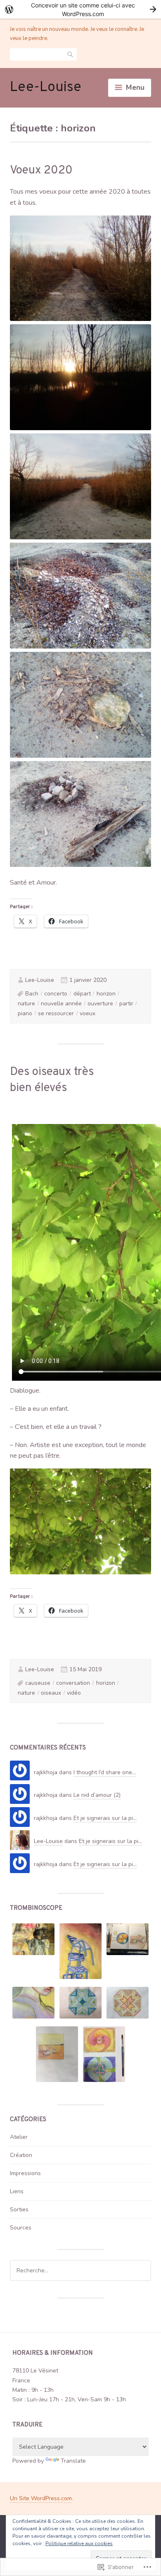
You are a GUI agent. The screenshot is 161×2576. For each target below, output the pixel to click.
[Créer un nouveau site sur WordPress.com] (80, 9)
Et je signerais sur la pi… (105, 1818)
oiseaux (51, 1693)
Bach (32, 994)
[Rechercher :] (80, 2270)
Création (21, 2155)
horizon (106, 994)
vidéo (74, 1693)
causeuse (38, 1683)
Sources (21, 2228)
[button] (33, 1941)
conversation (73, 1683)
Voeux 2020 (41, 171)
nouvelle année (61, 1003)
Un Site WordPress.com (41, 2498)
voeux (88, 1013)
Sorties (19, 2210)
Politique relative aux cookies (79, 2543)
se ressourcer (56, 1013)
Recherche (71, 54)
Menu (135, 87)
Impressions (25, 2173)
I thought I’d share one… (105, 1772)
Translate (73, 2461)
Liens (17, 2191)
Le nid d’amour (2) (97, 1795)
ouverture (100, 1003)
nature (26, 1003)
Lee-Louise (46, 88)
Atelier (19, 2137)
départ (82, 994)
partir (126, 1003)
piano (25, 1013)
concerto (56, 994)
